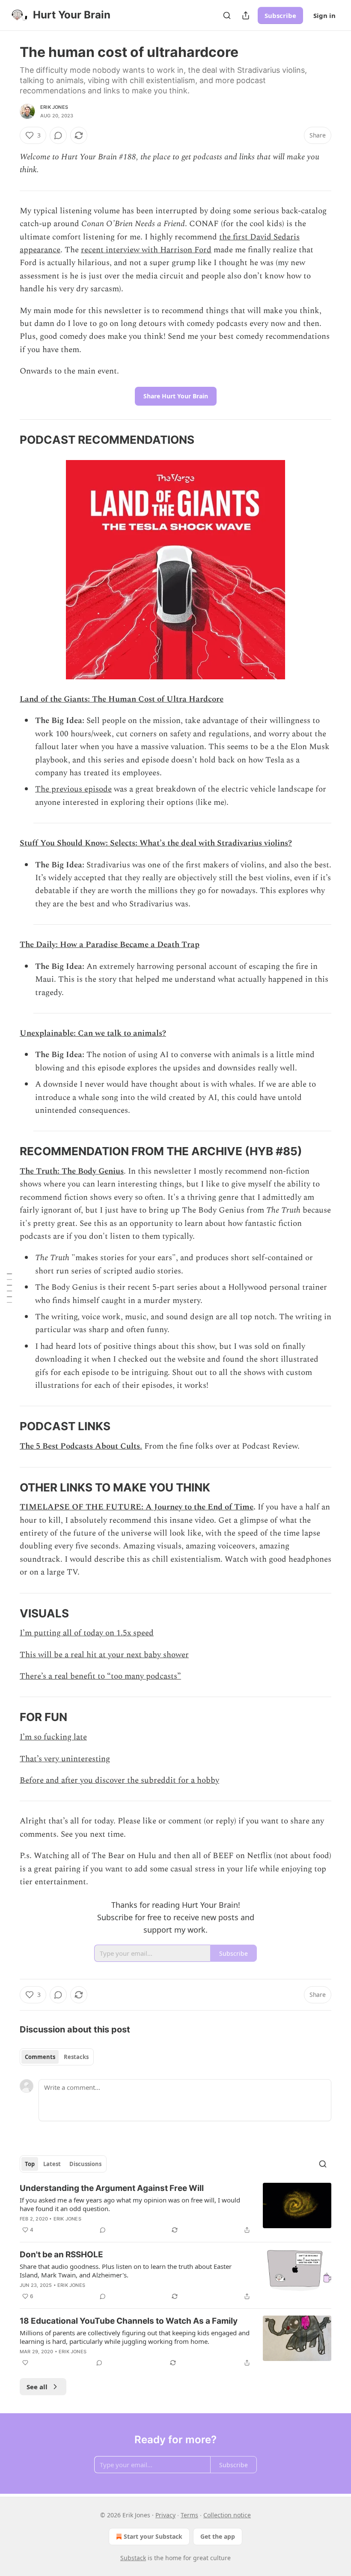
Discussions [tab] (85, 2164)
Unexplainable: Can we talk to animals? (93, 1033)
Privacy (165, 2515)
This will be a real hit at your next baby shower (104, 1655)
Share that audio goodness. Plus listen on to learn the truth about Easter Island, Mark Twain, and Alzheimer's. (126, 2271)
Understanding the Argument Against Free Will (112, 2188)
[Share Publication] (246, 15)
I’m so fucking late (53, 1737)
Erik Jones (54, 107)
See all (37, 2387)
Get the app (218, 2536)
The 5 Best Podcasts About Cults (80, 1446)
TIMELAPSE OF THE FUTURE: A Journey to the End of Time (137, 1507)
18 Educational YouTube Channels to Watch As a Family (129, 2321)
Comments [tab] (40, 2057)
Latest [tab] (52, 2164)
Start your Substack (153, 2536)
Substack (133, 2558)
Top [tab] (30, 2164)
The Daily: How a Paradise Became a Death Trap (110, 945)
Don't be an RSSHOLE (61, 2255)
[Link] (8, 440)
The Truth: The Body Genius (72, 1171)
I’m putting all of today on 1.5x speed (87, 1633)
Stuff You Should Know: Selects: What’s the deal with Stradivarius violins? (156, 843)
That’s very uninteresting (65, 1759)
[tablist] (57, 2057)
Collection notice (227, 2515)
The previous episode (73, 789)
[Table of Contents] (9, 1288)
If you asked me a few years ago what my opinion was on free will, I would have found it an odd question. (130, 2204)
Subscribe (280, 15)
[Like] (25, 2363)
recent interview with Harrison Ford (146, 250)
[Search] (227, 15)
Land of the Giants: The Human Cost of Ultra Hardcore (122, 699)
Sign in (324, 15)
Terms (189, 2515)
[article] (175, 2209)
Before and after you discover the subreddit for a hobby (119, 1780)
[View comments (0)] (58, 135)
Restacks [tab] (76, 2057)
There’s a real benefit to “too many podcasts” (100, 1676)
